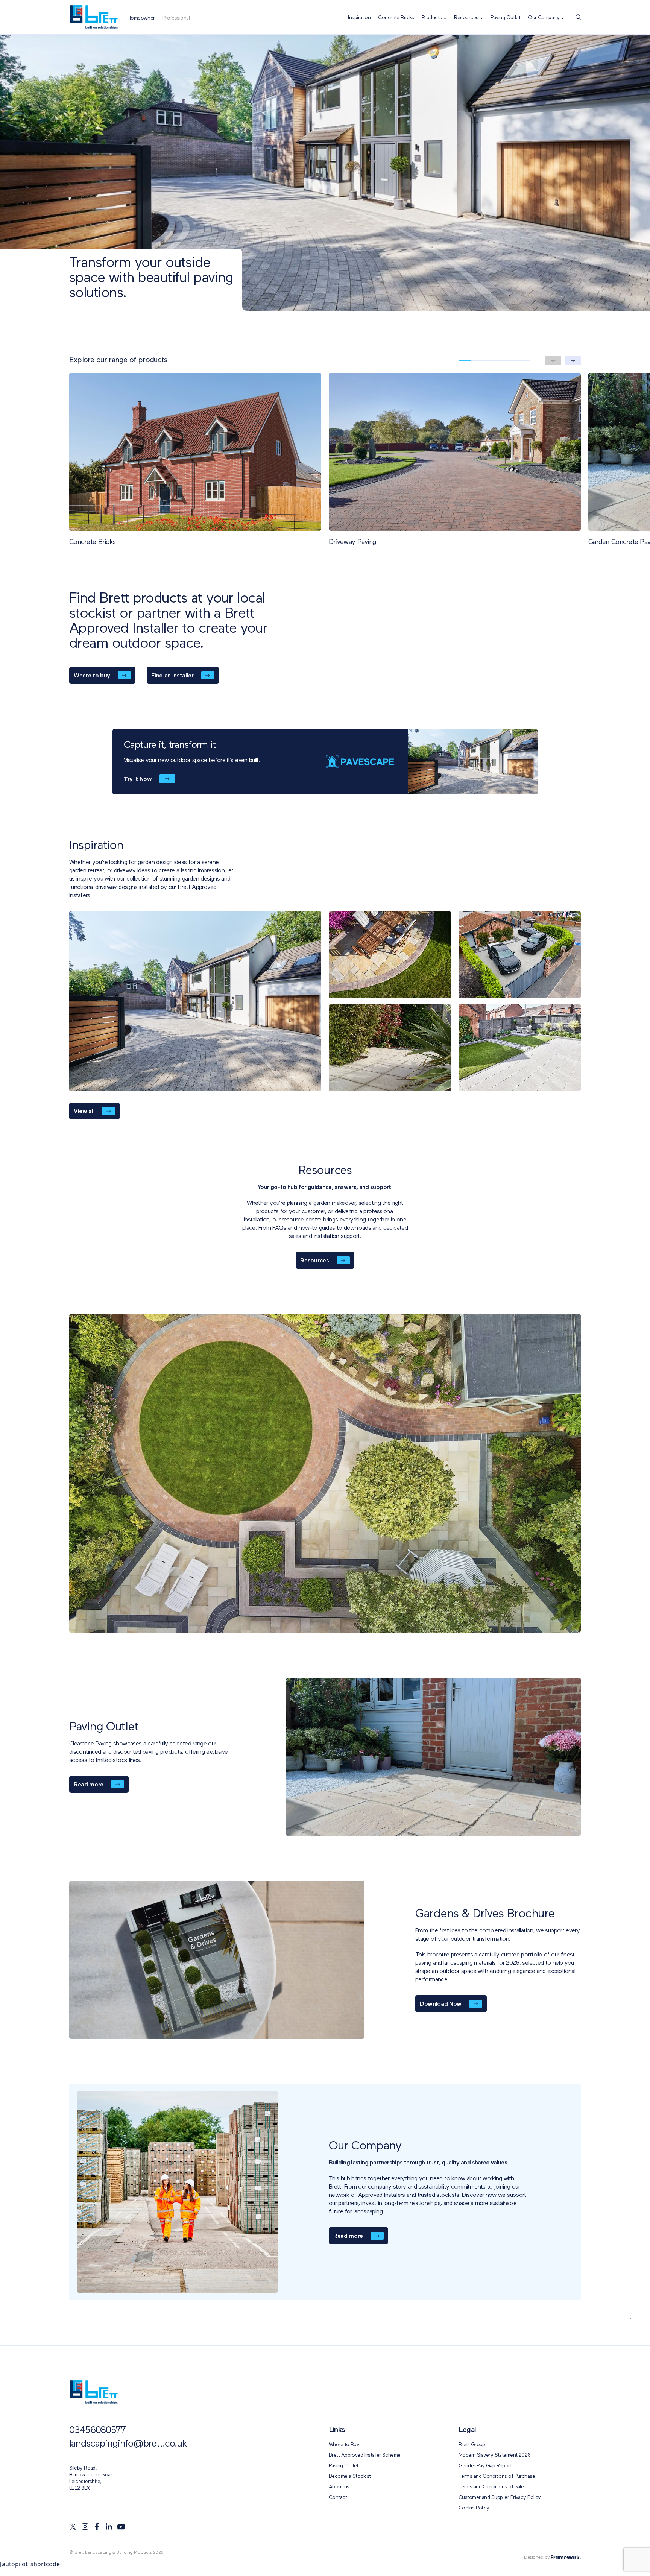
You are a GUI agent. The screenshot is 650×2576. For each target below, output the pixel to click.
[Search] (578, 17)
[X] (73, 2527)
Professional (176, 18)
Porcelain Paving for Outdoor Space (399, 2366)
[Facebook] (97, 2527)
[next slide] (573, 361)
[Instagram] (85, 2527)
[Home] (94, 17)
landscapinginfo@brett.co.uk (128, 2444)
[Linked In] (109, 2527)
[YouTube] (121, 2527)
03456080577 (97, 2431)
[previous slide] (553, 361)
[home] (94, 2392)
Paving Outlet (505, 18)
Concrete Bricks (396, 18)
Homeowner (141, 18)
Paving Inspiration (282, 2366)
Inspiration (359, 18)
